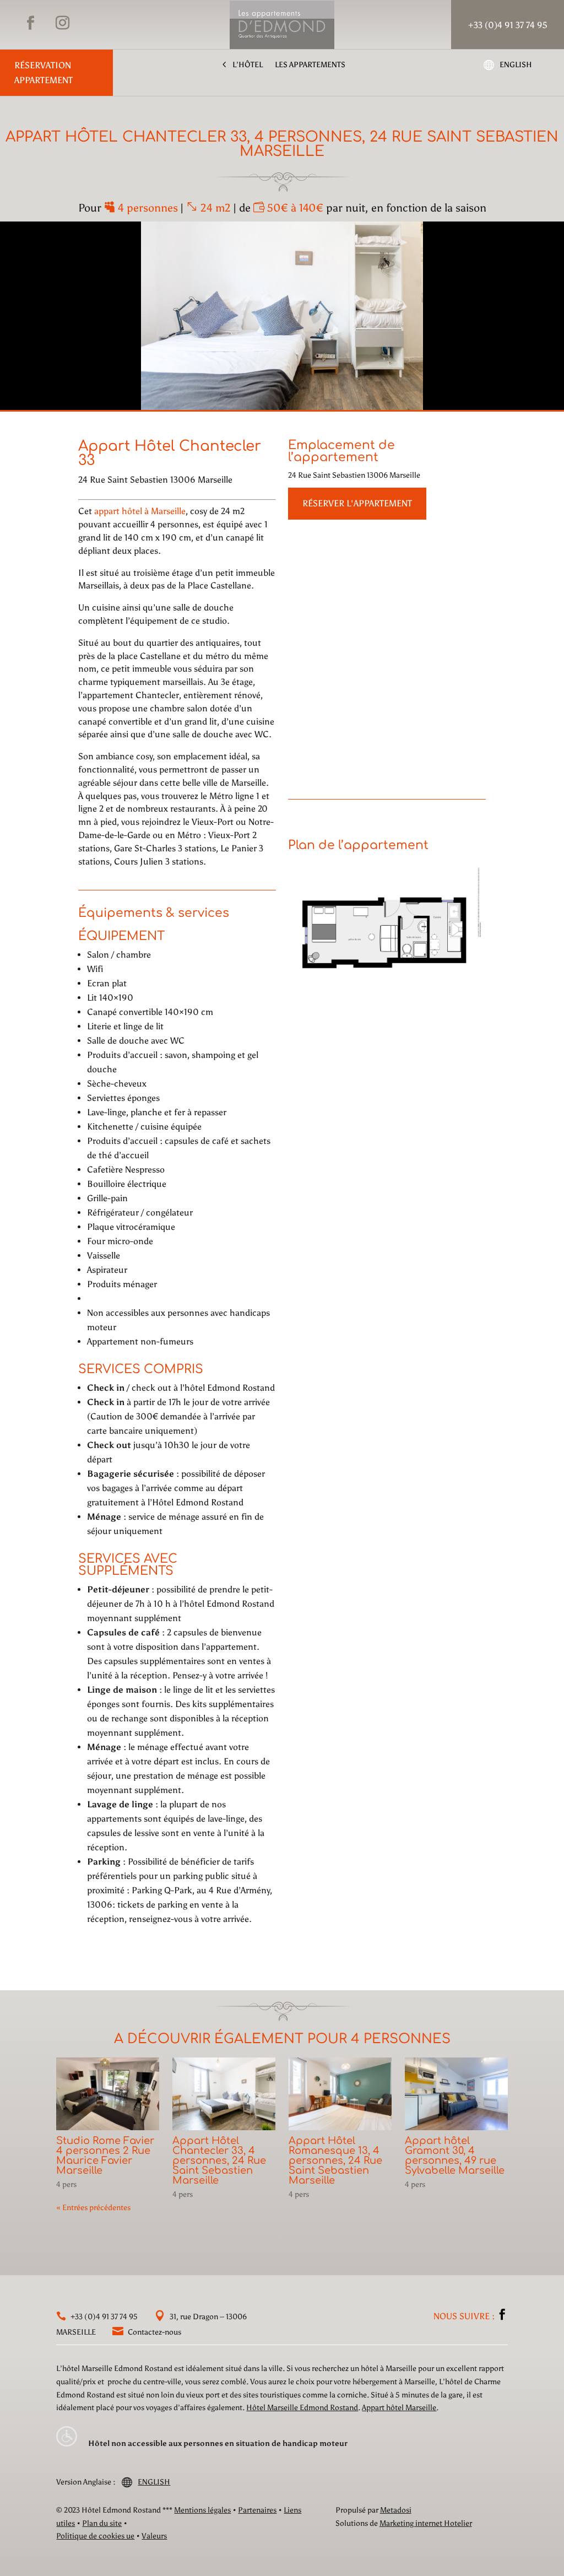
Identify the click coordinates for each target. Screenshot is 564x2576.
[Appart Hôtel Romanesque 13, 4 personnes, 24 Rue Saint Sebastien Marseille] (340, 2094)
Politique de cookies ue (95, 2536)
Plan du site (102, 2523)
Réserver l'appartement (357, 503)
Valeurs (154, 2536)
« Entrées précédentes (93, 2208)
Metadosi (396, 2510)
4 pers (66, 2185)
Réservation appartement (44, 73)
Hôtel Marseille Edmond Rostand (302, 2408)
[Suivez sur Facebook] (30, 23)
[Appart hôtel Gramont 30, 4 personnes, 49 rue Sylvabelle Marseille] (456, 2094)
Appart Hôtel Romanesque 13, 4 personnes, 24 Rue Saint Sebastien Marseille (335, 2161)
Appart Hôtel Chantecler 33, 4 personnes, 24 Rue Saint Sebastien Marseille (219, 2161)
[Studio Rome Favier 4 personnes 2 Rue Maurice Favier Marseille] (107, 2094)
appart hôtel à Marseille (140, 511)
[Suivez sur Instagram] (62, 23)
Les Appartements (310, 65)
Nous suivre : (465, 2316)
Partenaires (257, 2510)
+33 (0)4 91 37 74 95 (103, 2317)
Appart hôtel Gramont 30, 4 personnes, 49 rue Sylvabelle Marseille (455, 2156)
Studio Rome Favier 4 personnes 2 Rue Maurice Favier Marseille (105, 2156)
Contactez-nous (154, 2332)
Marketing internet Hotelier (426, 2523)
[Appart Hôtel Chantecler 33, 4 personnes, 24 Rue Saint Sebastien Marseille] (224, 2094)
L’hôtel (248, 65)
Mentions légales (202, 2510)
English (516, 65)
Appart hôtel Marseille (399, 2408)
